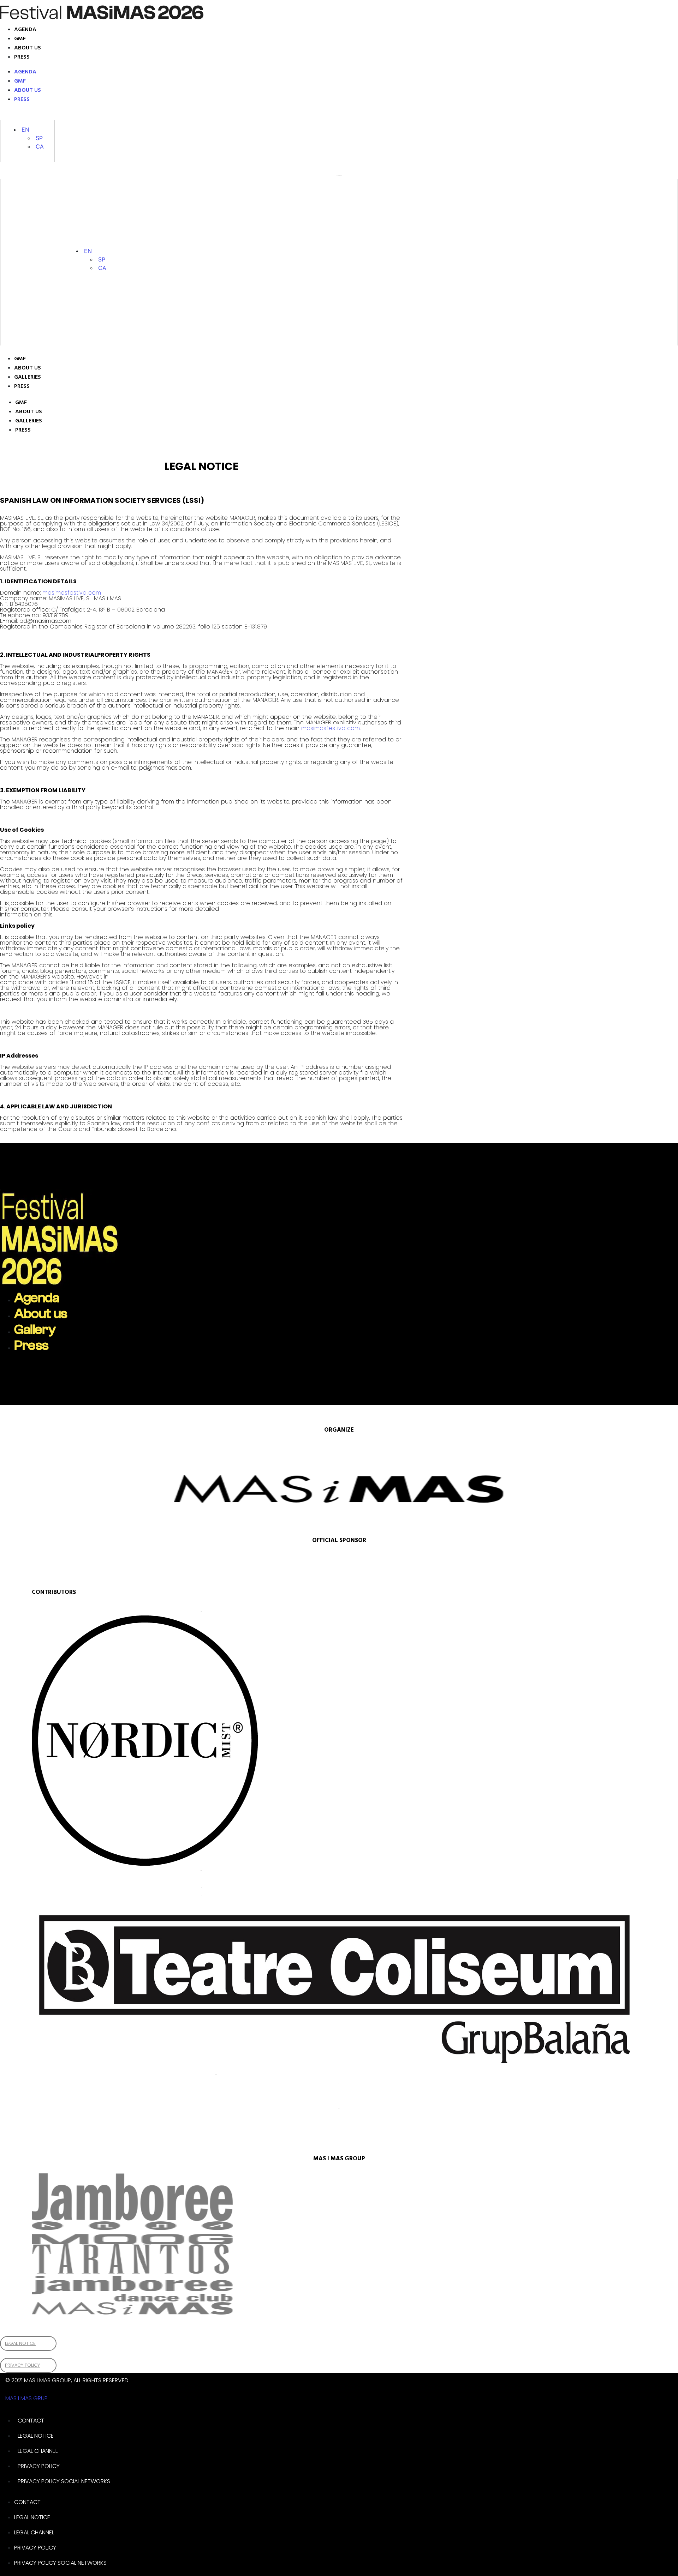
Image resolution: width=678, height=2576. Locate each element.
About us (28, 48)
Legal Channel (38, 2451)
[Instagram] (17, 115)
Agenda (25, 30)
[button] (25, 130)
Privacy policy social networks (64, 2481)
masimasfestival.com (72, 593)
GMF (20, 39)
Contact (31, 2421)
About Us (28, 368)
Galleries (28, 377)
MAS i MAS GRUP (26, 2398)
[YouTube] (73, 115)
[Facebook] (52, 115)
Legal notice (36, 2436)
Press (22, 57)
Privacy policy (39, 2466)
